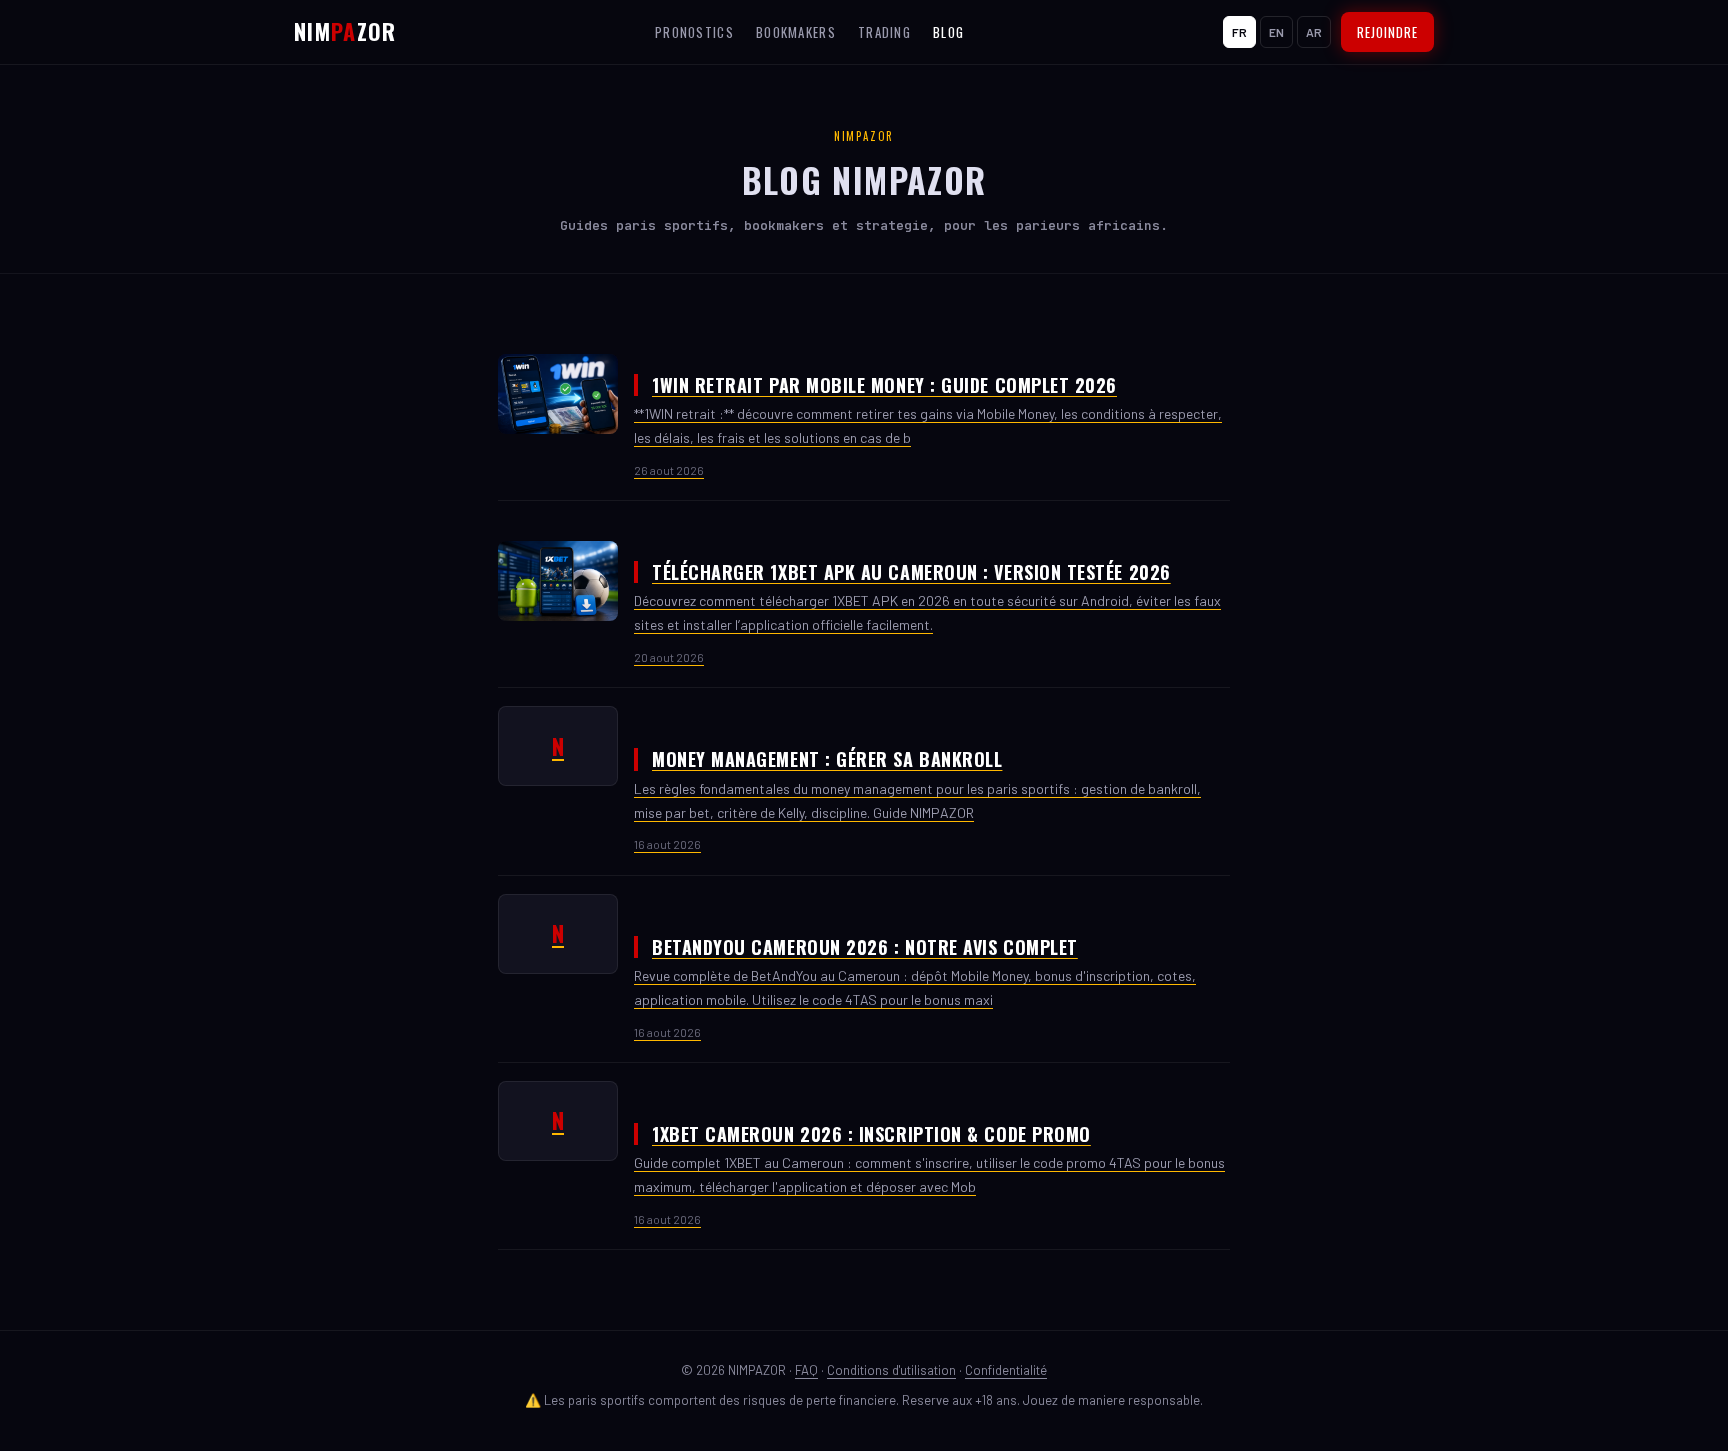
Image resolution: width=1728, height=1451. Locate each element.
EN (1276, 32)
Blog (948, 32)
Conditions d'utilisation (891, 1370)
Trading (884, 32)
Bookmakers (796, 32)
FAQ (806, 1370)
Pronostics (694, 32)
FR (1239, 32)
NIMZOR (345, 31)
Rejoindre (1387, 32)
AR (1314, 32)
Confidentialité (1006, 1370)
